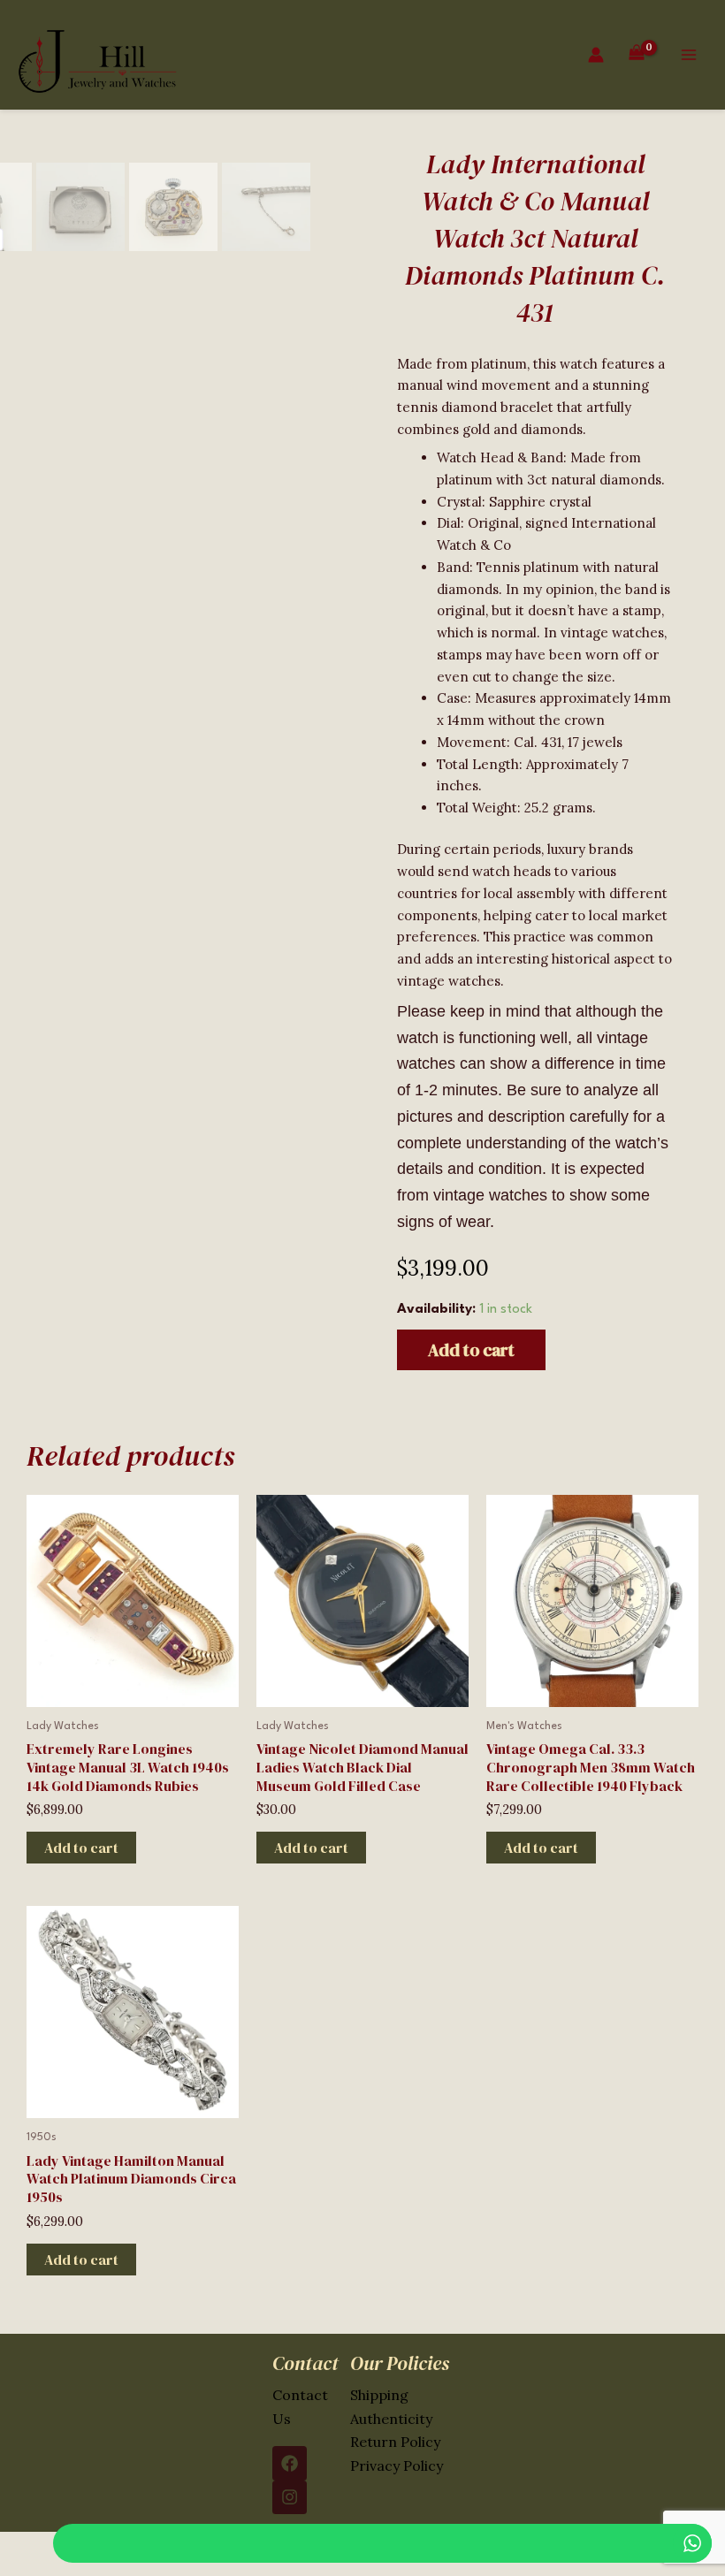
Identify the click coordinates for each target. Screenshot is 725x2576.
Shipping (379, 2395)
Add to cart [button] (81, 1848)
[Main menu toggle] (689, 55)
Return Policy (395, 2442)
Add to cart (471, 1350)
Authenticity (391, 2419)
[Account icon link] (596, 55)
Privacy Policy (397, 2465)
